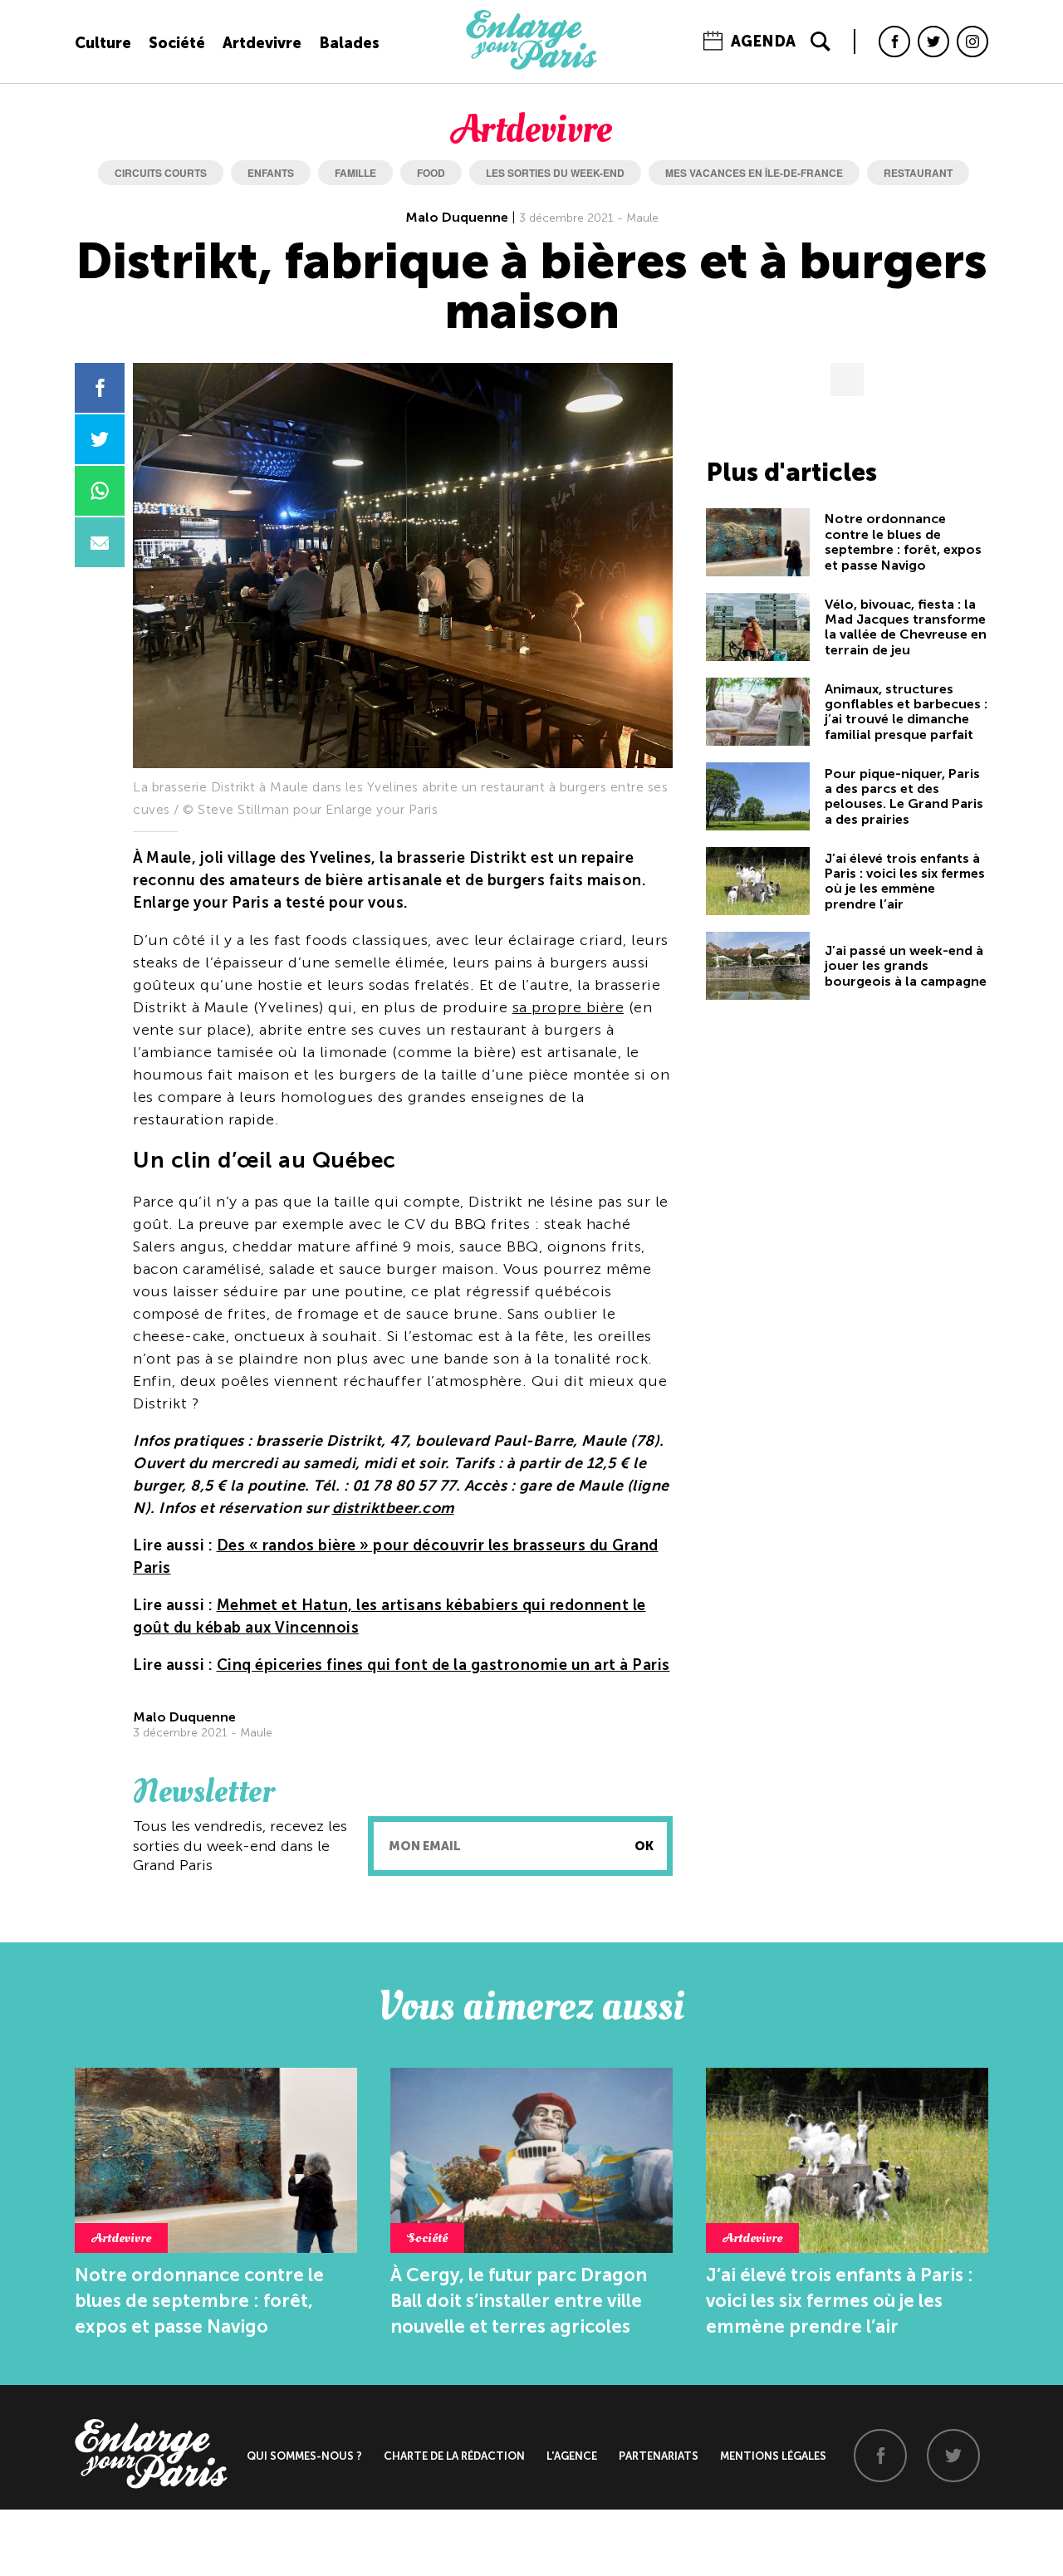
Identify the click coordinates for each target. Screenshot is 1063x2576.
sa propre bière (568, 1007)
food (431, 173)
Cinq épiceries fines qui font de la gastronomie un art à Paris (443, 1665)
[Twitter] (933, 42)
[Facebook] (894, 42)
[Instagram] (972, 42)
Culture (103, 43)
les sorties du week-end (555, 173)
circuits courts (161, 173)
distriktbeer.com (393, 1508)
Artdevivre (262, 43)
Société (177, 43)
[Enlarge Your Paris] (531, 66)
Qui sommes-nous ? (304, 2456)
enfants (271, 173)
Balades (349, 43)
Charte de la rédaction (454, 2456)
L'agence (572, 2456)
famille (355, 173)
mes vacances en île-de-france (754, 173)
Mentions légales (773, 2456)
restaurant (918, 173)
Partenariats (659, 2456)
